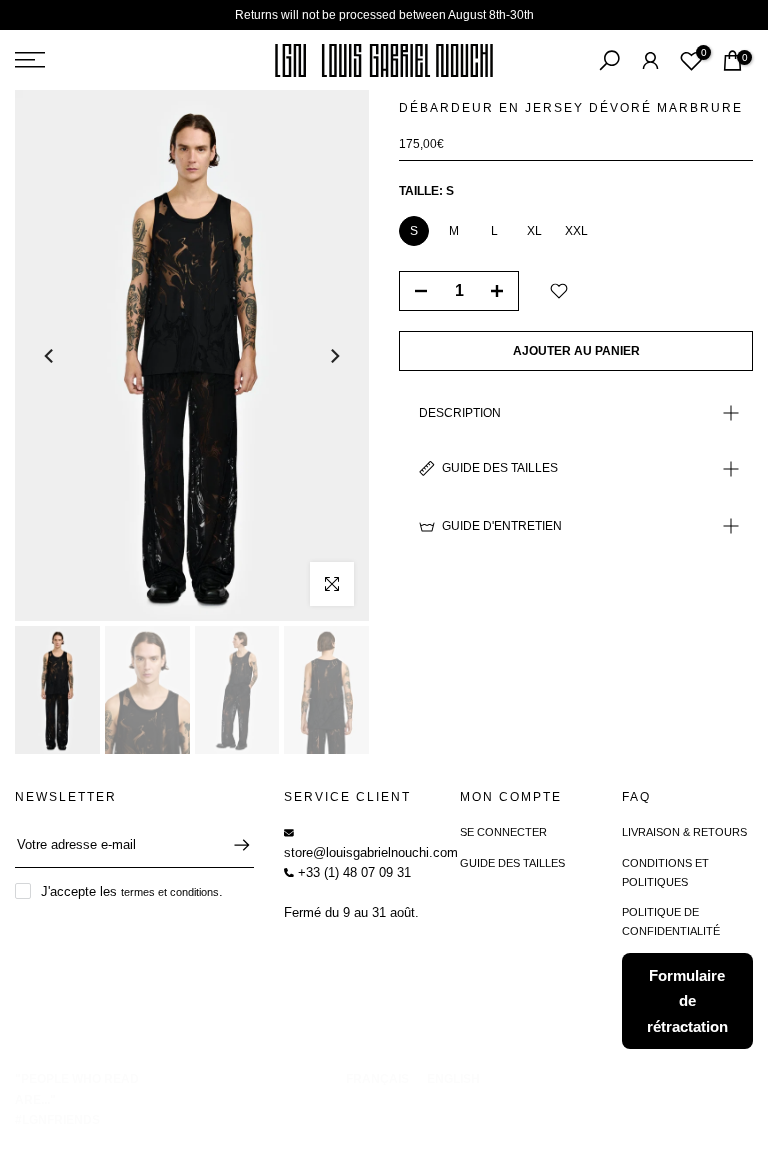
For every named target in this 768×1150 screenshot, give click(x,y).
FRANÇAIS (377, 1079)
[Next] (334, 356)
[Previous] (50, 356)
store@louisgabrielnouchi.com (371, 852)
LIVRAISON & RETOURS (684, 832)
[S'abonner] (232, 845)
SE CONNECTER (503, 832)
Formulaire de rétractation (687, 1001)
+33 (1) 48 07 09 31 (352, 872)
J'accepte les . (132, 891)
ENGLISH (453, 1079)
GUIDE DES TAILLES (512, 863)
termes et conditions (170, 892)
